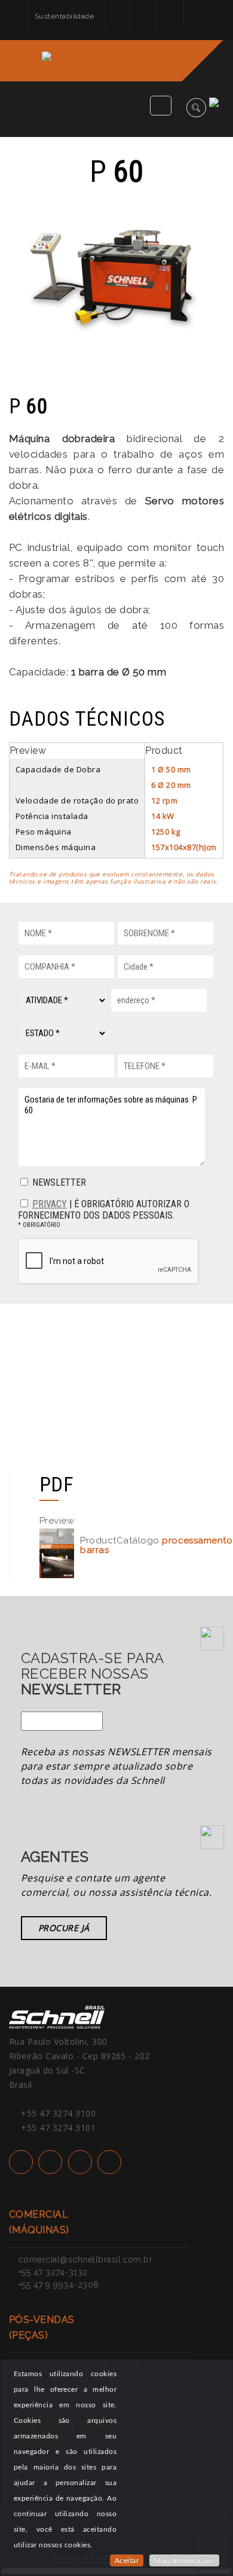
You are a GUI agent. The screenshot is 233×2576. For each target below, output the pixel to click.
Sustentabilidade (65, 16)
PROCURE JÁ (64, 1928)
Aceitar (127, 2560)
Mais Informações (184, 2560)
